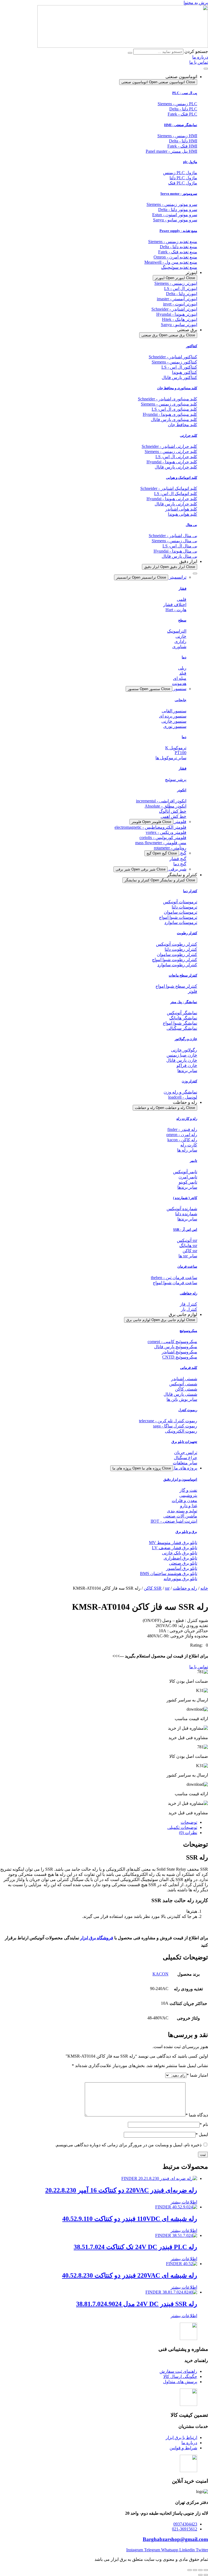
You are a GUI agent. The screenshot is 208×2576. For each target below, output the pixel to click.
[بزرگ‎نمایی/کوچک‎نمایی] (206, 2570)
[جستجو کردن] (130, 53)
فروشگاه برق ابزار (97, 1938)
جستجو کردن (196, 51)
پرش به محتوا (196, 3)
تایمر (194, 1161)
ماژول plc (190, 162)
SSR (158, 1588)
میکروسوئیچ (188, 1331)
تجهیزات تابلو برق (184, 1442)
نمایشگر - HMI (181, 125)
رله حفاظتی (188, 1293)
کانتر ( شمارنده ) (185, 1198)
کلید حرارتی (188, 436)
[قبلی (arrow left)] (206, 2575)
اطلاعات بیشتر (184, 2202)
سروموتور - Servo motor (179, 194)
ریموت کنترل (188, 1410)
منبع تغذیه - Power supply (178, 231)
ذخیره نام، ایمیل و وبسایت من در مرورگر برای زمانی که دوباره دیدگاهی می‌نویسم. (128, 2145)
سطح (182, 620)
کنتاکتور (192, 346)
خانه (204, 1588)
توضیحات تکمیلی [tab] (182, 1827)
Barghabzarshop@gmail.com (175, 2539)
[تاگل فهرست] (206, 69)
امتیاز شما (197, 2075)
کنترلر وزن (189, 1081)
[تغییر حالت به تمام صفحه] (200, 2570)
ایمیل (202, 2135)
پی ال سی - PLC (185, 93)
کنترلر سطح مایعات (183, 975)
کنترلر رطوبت (187, 933)
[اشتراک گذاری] (195, 2570)
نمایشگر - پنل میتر (184, 1002)
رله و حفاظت (185, 1588)
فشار (183, 589)
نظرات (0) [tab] (188, 1833)
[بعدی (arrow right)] (200, 2575)
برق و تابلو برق (186, 1532)
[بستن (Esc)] (190, 2570)
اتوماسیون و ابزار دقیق (180, 1479)
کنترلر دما (190, 891)
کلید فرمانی (189, 1368)
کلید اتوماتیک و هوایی (182, 478)
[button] (199, 1645)
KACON (160, 1974)
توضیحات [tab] (189, 1822)
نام (204, 2124)
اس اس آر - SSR (185, 1230)
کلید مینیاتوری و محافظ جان (177, 388)
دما (184, 657)
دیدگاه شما (197, 2115)
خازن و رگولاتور (186, 1039)
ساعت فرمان (187, 1266)
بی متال (191, 525)
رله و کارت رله (187, 1119)
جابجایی (181, 700)
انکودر (182, 790)
